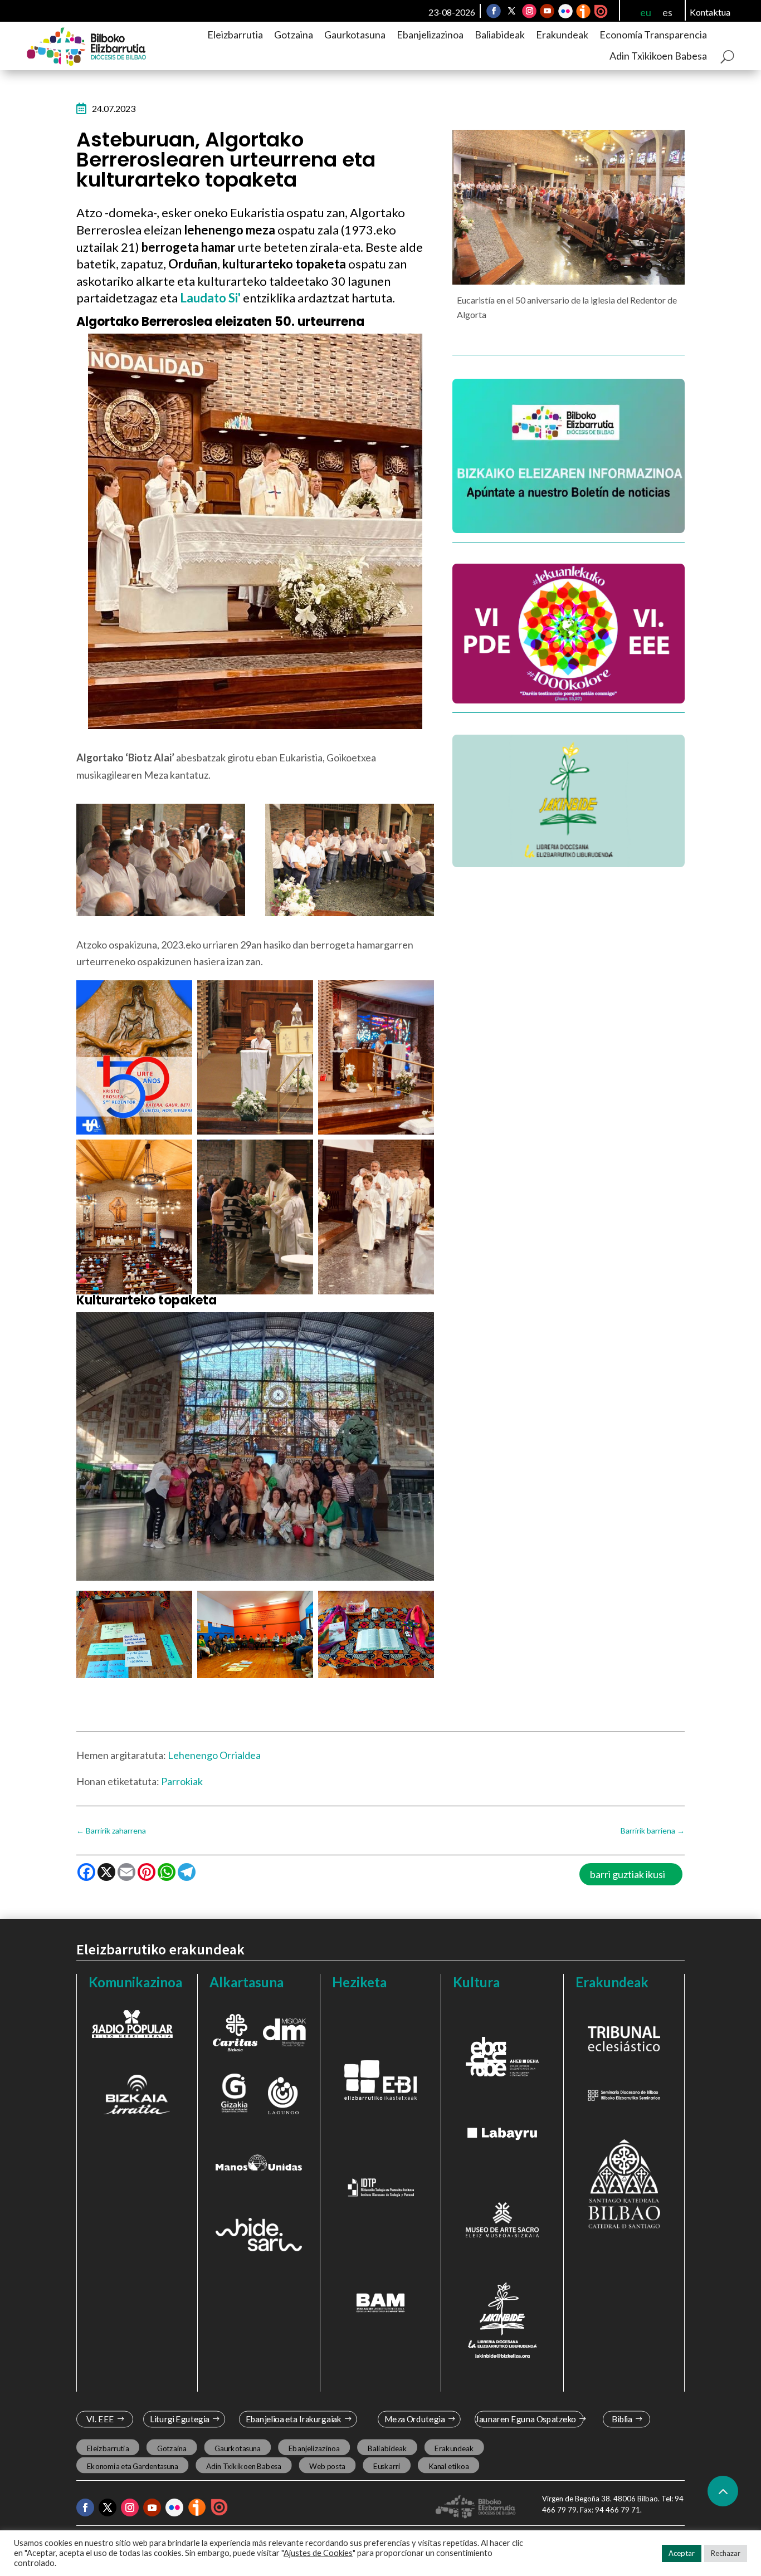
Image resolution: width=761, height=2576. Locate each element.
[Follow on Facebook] (494, 11)
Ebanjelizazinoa (430, 35)
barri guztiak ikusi (628, 1874)
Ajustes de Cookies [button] (318, 2553)
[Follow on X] (511, 11)
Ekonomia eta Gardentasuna (132, 2466)
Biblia (622, 2419)
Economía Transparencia (653, 35)
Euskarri (387, 2466)
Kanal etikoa (448, 2466)
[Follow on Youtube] (547, 11)
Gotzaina (294, 35)
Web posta (327, 2466)
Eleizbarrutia (235, 35)
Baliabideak (500, 35)
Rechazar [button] (726, 2553)
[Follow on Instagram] (529, 11)
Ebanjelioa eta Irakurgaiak (294, 2419)
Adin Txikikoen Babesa (658, 56)
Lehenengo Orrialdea (214, 1755)
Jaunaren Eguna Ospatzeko (526, 2419)
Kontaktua (710, 12)
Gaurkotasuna (355, 35)
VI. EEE (100, 2419)
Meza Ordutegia (414, 2419)
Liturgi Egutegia (179, 2419)
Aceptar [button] (682, 2553)
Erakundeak (562, 35)
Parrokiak (182, 1781)
